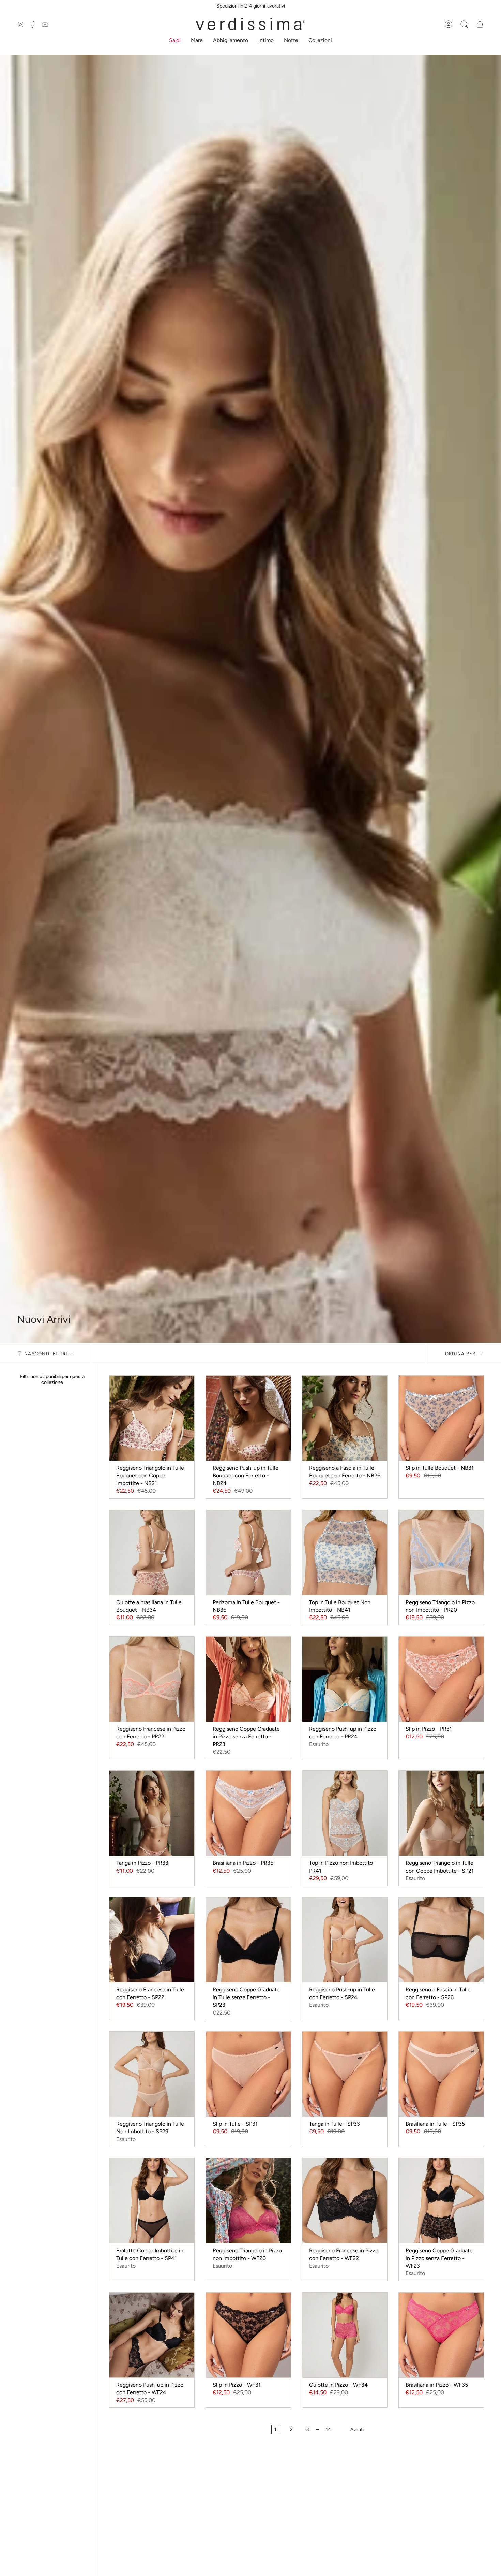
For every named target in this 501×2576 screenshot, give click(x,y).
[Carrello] (480, 24)
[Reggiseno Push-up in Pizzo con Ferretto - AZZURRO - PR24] (345, 1679)
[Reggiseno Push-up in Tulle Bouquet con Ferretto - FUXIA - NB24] (248, 1418)
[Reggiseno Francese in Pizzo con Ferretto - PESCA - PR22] (152, 1679)
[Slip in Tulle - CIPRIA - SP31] (248, 2074)
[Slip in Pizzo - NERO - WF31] (248, 2335)
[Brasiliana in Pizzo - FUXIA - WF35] (441, 2335)
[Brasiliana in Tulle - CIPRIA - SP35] (441, 2074)
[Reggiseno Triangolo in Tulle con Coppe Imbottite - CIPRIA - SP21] (441, 1813)
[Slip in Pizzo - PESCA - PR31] (441, 1679)
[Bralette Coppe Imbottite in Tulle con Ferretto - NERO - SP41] (152, 2201)
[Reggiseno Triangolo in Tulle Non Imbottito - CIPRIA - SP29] (152, 2074)
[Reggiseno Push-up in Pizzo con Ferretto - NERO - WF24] (152, 2335)
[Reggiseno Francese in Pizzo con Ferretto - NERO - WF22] (345, 2201)
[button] (175, 41)
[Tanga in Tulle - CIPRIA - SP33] (345, 2074)
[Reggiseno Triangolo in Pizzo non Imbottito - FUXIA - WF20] (248, 2201)
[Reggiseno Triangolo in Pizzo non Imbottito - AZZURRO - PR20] (441, 1553)
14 (328, 2429)
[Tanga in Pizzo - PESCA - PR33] (152, 1813)
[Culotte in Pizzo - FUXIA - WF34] (345, 2335)
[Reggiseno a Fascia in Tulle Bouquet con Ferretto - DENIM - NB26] (345, 1418)
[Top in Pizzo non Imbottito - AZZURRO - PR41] (345, 1813)
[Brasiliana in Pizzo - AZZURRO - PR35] (248, 1813)
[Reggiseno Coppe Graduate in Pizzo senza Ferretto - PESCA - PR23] (248, 1679)
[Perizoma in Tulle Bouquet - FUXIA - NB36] (248, 1553)
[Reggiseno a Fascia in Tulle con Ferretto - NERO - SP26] (441, 1940)
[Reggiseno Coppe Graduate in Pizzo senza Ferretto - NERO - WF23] (441, 2201)
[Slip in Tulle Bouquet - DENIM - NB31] (441, 1418)
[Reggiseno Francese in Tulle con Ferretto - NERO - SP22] (152, 1940)
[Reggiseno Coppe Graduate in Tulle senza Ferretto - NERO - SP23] (248, 1940)
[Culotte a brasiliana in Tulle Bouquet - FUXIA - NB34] (152, 1553)
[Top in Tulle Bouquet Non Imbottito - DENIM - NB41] (345, 1553)
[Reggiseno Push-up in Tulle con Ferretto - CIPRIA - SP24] (345, 1940)
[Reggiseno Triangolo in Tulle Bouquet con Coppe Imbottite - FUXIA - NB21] (152, 1418)
